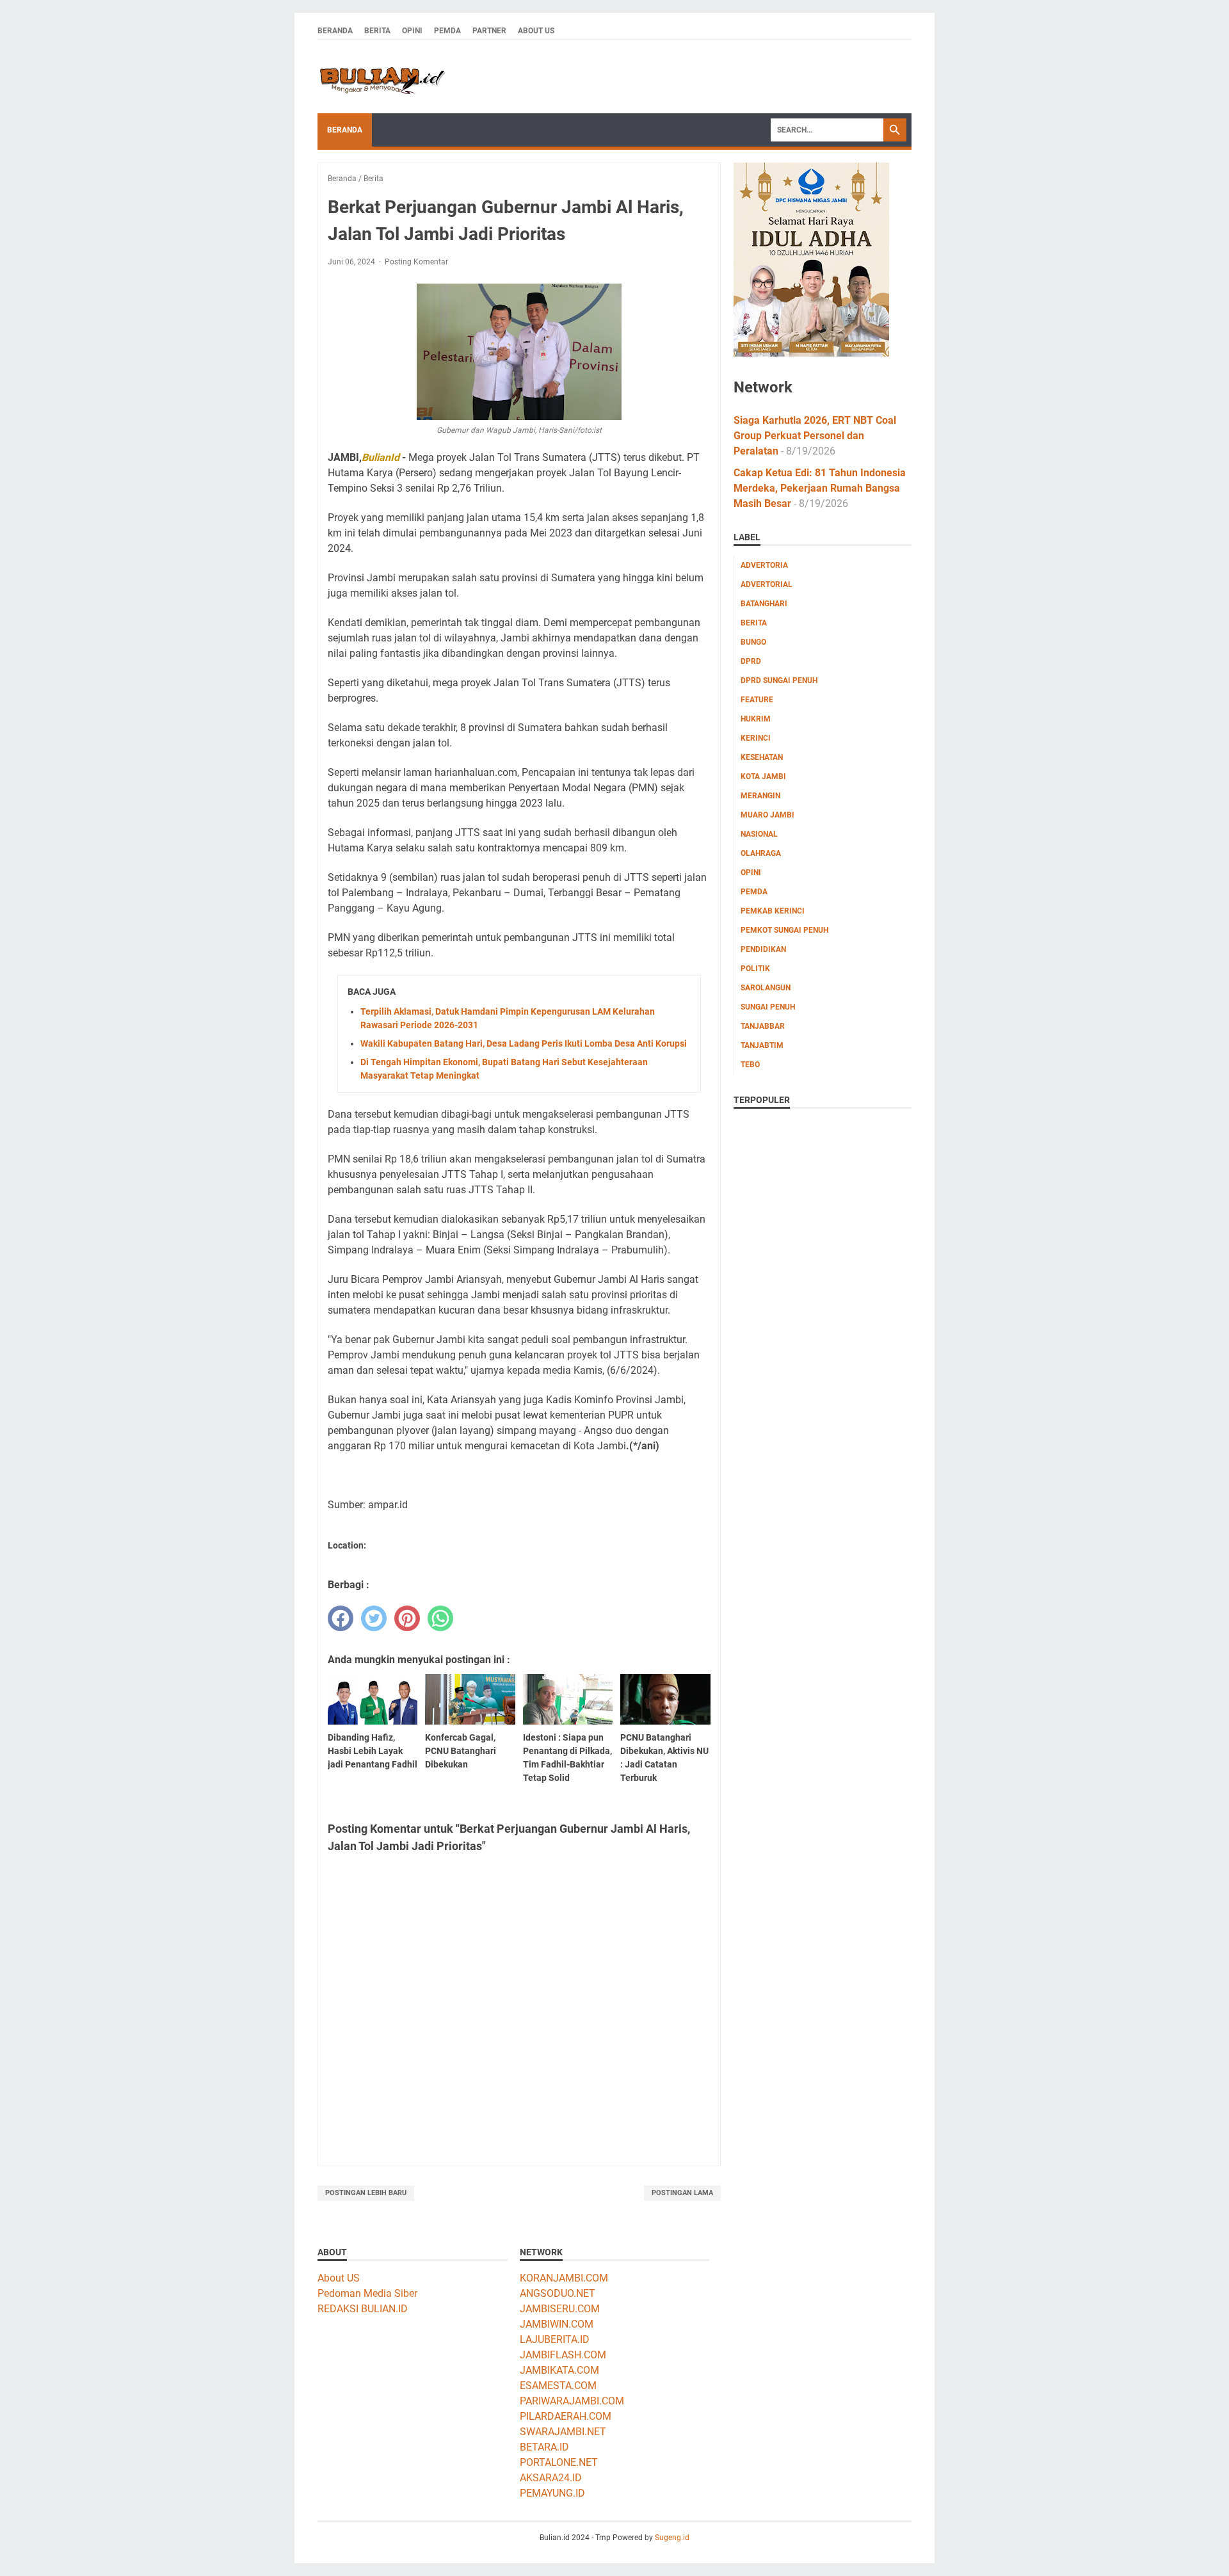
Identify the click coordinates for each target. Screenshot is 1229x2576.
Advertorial (767, 584)
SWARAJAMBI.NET (563, 2432)
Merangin (760, 796)
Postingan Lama (682, 2193)
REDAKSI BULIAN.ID (363, 2309)
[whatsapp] (440, 1618)
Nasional (759, 834)
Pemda (447, 31)
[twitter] (374, 1618)
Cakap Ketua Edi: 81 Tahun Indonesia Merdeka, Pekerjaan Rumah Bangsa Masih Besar (820, 488)
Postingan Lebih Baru (366, 2193)
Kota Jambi (763, 777)
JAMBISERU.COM (560, 2309)
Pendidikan (763, 949)
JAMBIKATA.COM (559, 2370)
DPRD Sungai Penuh (779, 680)
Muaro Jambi (767, 815)
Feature (757, 700)
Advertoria (764, 565)
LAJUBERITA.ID (555, 2339)
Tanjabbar (763, 1026)
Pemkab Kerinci (773, 911)
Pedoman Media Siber (367, 2293)
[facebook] (341, 1618)
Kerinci (756, 738)
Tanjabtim (762, 1045)
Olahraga (761, 853)
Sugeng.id (672, 2538)
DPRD (751, 661)
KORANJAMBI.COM (564, 2278)
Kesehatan (762, 757)
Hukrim (756, 719)
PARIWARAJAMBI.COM (572, 2401)
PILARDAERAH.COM (566, 2416)
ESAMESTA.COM (558, 2386)
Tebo (750, 1065)
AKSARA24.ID (551, 2478)
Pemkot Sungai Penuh (784, 930)
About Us (536, 31)
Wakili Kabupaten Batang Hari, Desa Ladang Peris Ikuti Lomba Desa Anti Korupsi (524, 1043)
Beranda (335, 31)
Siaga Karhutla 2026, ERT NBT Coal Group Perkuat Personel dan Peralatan (815, 436)
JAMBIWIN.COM (557, 2324)
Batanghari (764, 604)
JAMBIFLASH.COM (563, 2355)
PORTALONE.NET (559, 2462)
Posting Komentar (416, 262)
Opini (412, 31)
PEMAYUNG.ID (552, 2493)
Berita (377, 31)
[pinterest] (407, 1618)
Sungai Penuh (768, 1007)
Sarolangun (766, 988)
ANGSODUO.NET (558, 2293)
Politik (755, 969)
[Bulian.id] (382, 77)
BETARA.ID (544, 2447)
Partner (489, 31)
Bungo (753, 642)
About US (339, 2278)
